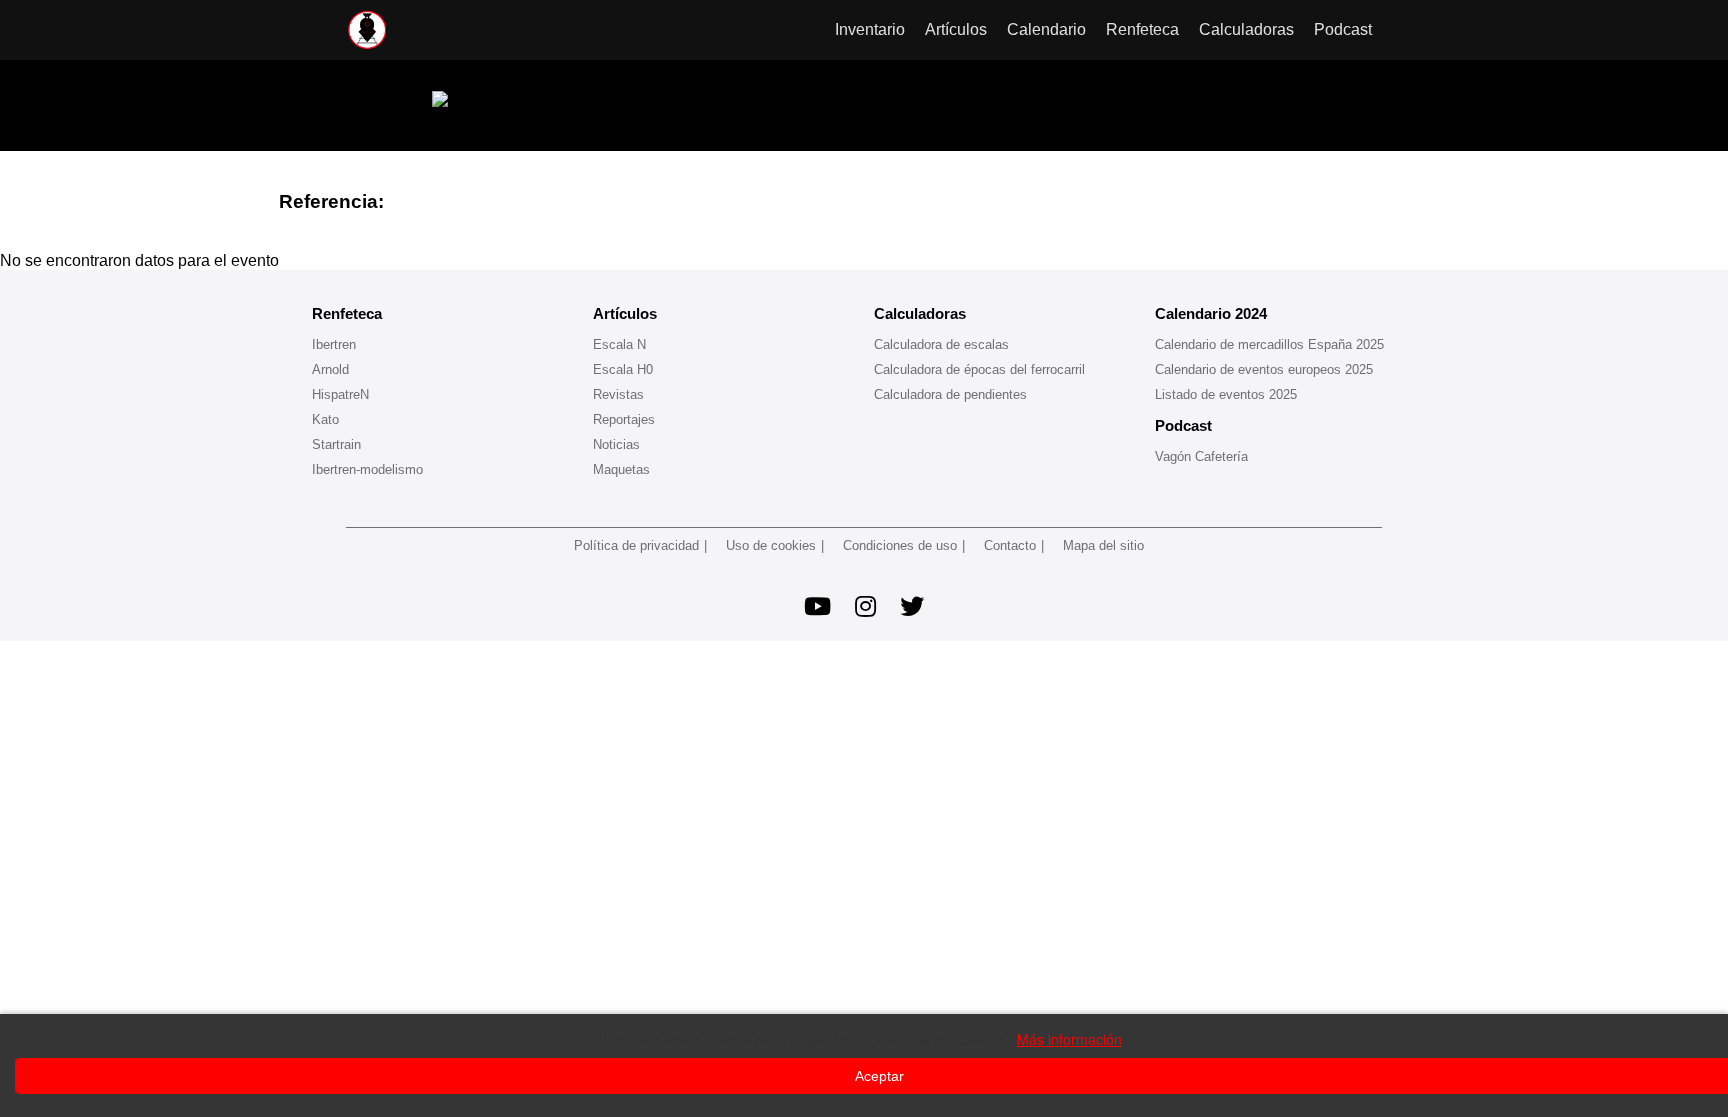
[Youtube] (817, 607)
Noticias (616, 444)
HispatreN (340, 394)
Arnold (330, 369)
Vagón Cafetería (1201, 456)
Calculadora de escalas (941, 344)
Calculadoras (1246, 29)
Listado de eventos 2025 (1226, 394)
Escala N (619, 344)
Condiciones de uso (900, 545)
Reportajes (624, 419)
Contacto (1010, 545)
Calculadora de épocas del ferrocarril (979, 369)
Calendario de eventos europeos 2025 (1264, 369)
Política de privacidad (636, 545)
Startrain (336, 444)
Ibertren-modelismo (367, 469)
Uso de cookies (771, 545)
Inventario (870, 29)
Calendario (1046, 29)
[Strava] (912, 607)
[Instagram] (865, 607)
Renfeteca (1142, 29)
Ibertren (334, 344)
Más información (1069, 1039)
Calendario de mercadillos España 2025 (1269, 344)
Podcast (1343, 29)
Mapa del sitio (1103, 545)
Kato (325, 419)
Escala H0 (623, 369)
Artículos (956, 29)
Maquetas (621, 469)
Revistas (618, 394)
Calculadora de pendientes (950, 394)
